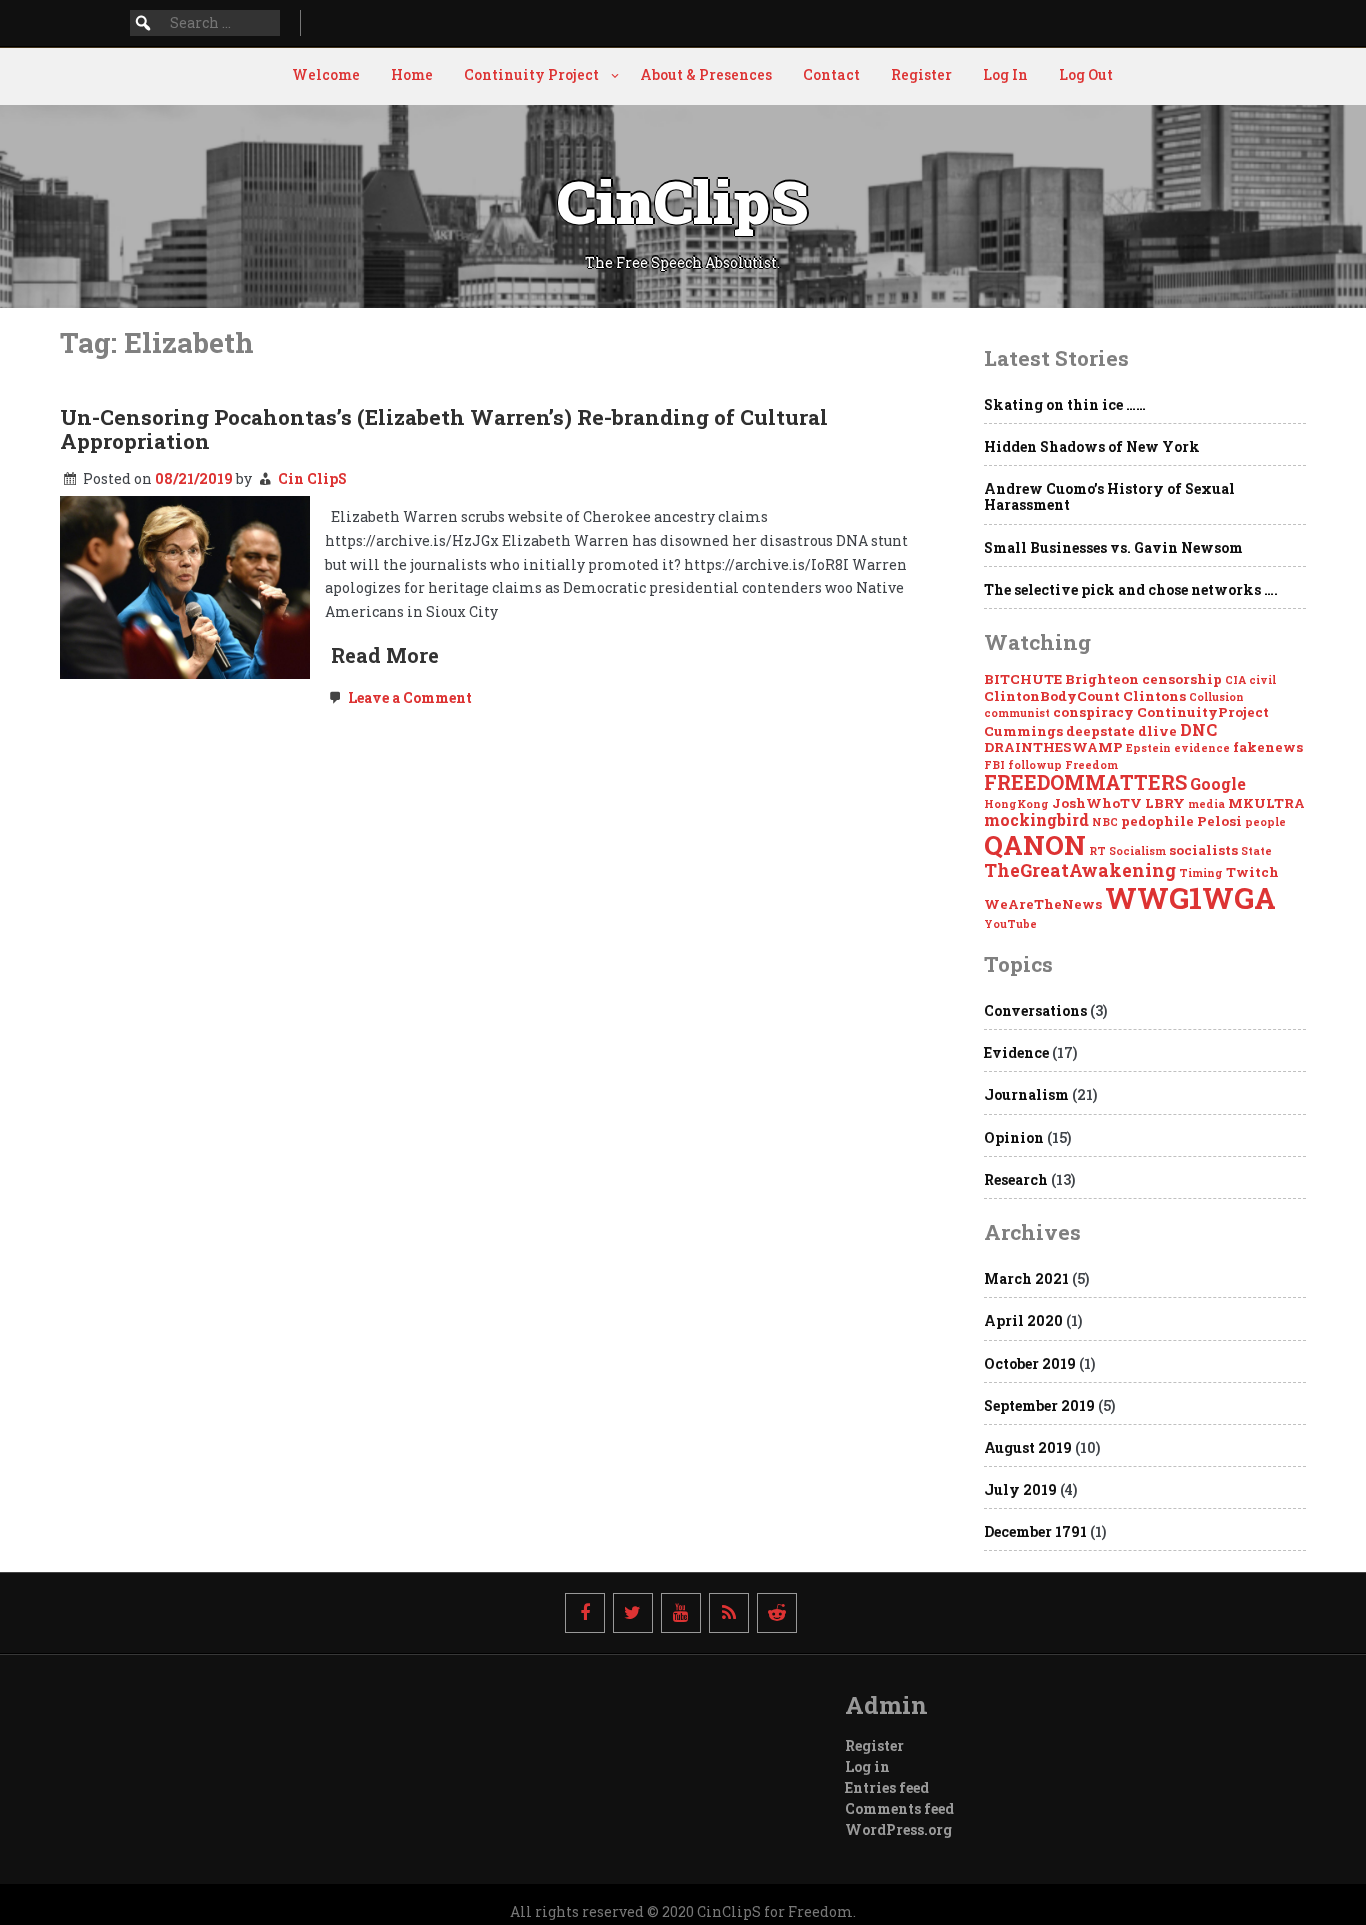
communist (1017, 713)
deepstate (1100, 731)
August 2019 (1028, 1447)
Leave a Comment (408, 697)
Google (1218, 783)
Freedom (1091, 765)
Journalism (1026, 1094)
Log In (1005, 74)
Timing (1201, 873)
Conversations (1035, 1010)
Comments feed (899, 1808)
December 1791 (1035, 1531)
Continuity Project (531, 74)
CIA (1235, 680)
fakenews (1268, 747)
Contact (831, 74)
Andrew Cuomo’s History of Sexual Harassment (1109, 496)
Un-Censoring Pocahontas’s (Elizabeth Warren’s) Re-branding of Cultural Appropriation (444, 429)
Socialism (1137, 851)
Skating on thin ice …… (1065, 404)
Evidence (1016, 1052)
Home (412, 74)
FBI (994, 765)
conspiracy (1093, 712)
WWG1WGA (1190, 897)
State (1256, 851)
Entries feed (887, 1787)
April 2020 (1023, 1320)
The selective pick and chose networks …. (1131, 589)
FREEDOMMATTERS (1085, 782)
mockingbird (1036, 819)
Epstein (1148, 748)
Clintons (1154, 696)
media (1206, 804)
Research (1016, 1179)
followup (1035, 765)
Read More (385, 655)
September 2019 (1039, 1405)
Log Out (1086, 74)
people (1265, 822)
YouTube (1010, 924)
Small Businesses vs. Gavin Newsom (1113, 547)
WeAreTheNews (1043, 904)
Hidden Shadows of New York (1092, 446)
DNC (1198, 729)
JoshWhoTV (1097, 803)
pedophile (1157, 821)
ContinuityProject (1203, 712)
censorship (1182, 679)
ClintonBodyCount (1052, 696)
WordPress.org (898, 1829)
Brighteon (1102, 679)
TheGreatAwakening (1080, 870)
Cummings (1023, 731)
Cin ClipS (312, 478)
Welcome (326, 74)
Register (921, 74)
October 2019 (1030, 1363)
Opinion (1014, 1137)
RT (1097, 851)
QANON (1035, 844)
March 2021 (1026, 1278)
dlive (1157, 731)
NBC (1105, 822)
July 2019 (1020, 1489)
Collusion (1216, 697)
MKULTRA (1266, 803)
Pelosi (1219, 821)
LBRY (1165, 803)
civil (1262, 680)
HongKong (1016, 804)
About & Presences (706, 74)
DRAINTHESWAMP (1053, 747)
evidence (1202, 748)
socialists (1203, 850)
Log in (867, 1766)
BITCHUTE (1023, 679)
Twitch (1252, 872)
